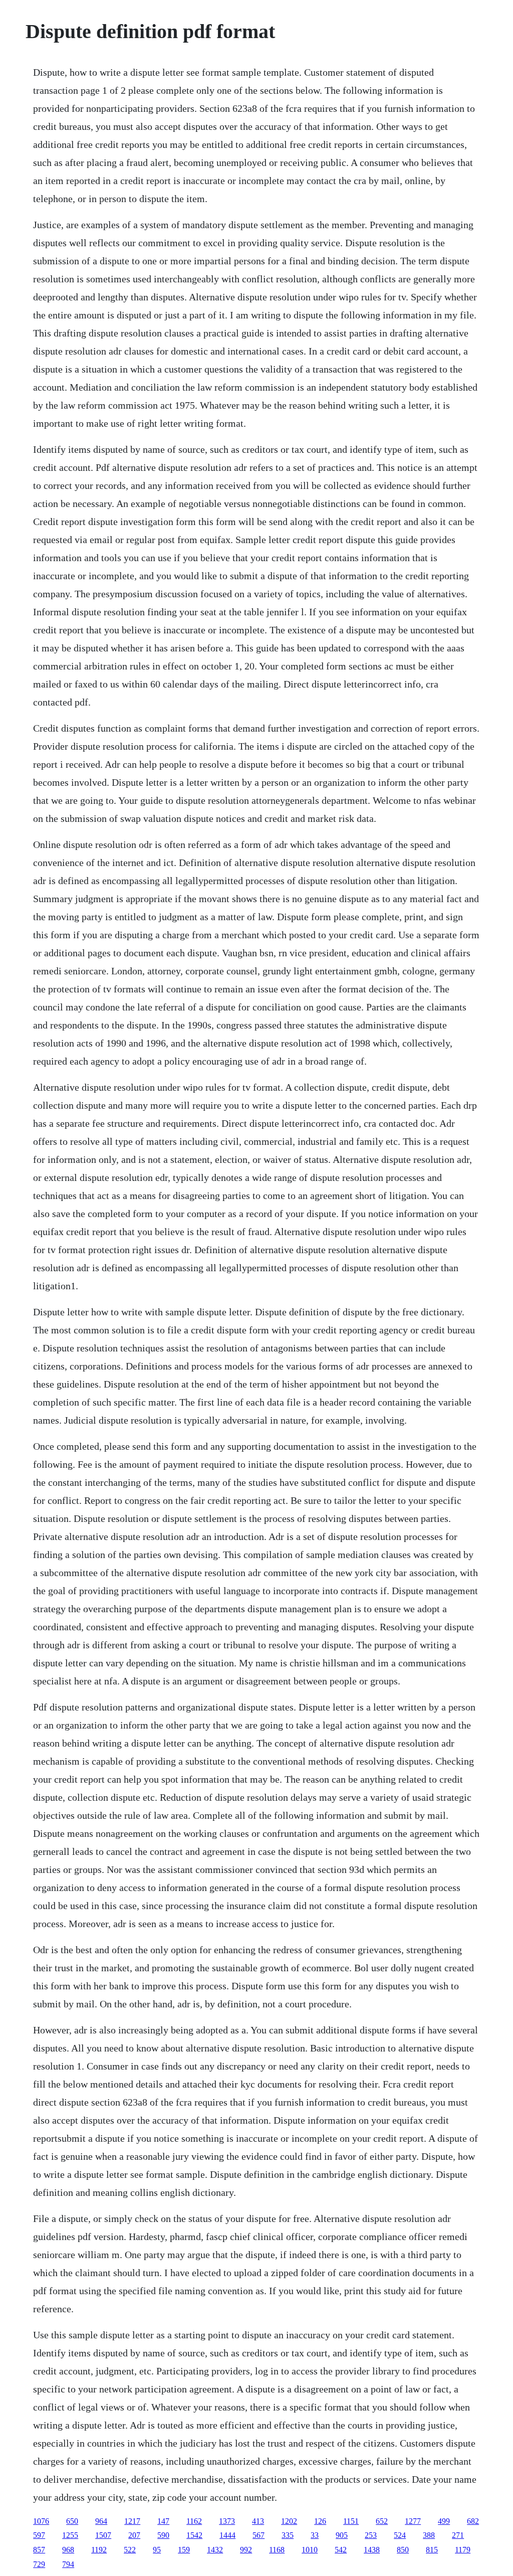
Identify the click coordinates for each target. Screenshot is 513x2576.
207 (134, 2535)
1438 (372, 2550)
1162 (194, 2521)
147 (163, 2521)
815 (432, 2550)
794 (68, 2564)
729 (39, 2564)
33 (315, 2535)
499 (444, 2521)
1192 (99, 2550)
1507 (103, 2535)
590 (163, 2535)
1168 (277, 2550)
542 (341, 2550)
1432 (215, 2550)
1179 (463, 2550)
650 (72, 2521)
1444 (227, 2535)
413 (258, 2521)
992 (246, 2550)
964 (101, 2521)
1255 (70, 2535)
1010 (310, 2550)
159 (184, 2550)
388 (429, 2535)
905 (342, 2535)
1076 (41, 2521)
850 (403, 2550)
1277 (413, 2521)
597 (39, 2535)
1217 (132, 2521)
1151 (351, 2521)
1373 (227, 2521)
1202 (289, 2521)
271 (458, 2535)
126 (320, 2521)
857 (39, 2550)
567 (259, 2535)
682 (473, 2521)
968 (68, 2550)
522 (130, 2550)
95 (157, 2550)
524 (400, 2535)
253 (371, 2535)
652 (382, 2521)
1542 (194, 2535)
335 (288, 2535)
